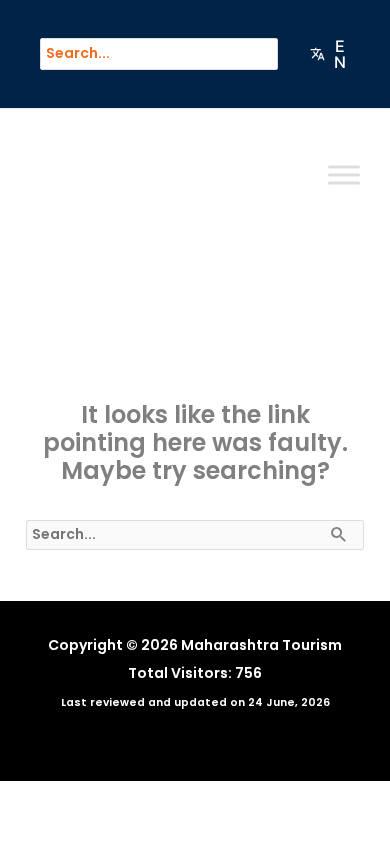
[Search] (272, 54)
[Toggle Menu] (344, 175)
